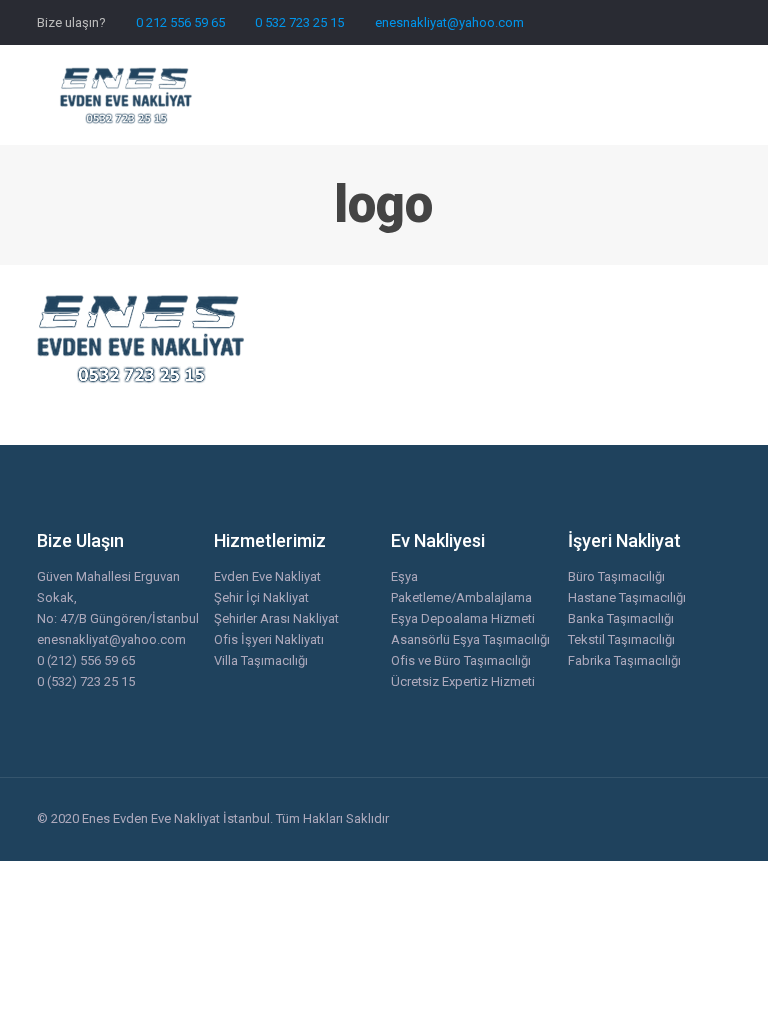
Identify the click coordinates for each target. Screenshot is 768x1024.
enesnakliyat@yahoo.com (449, 22)
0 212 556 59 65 (180, 22)
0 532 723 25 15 (299, 22)
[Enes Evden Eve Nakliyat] (127, 95)
